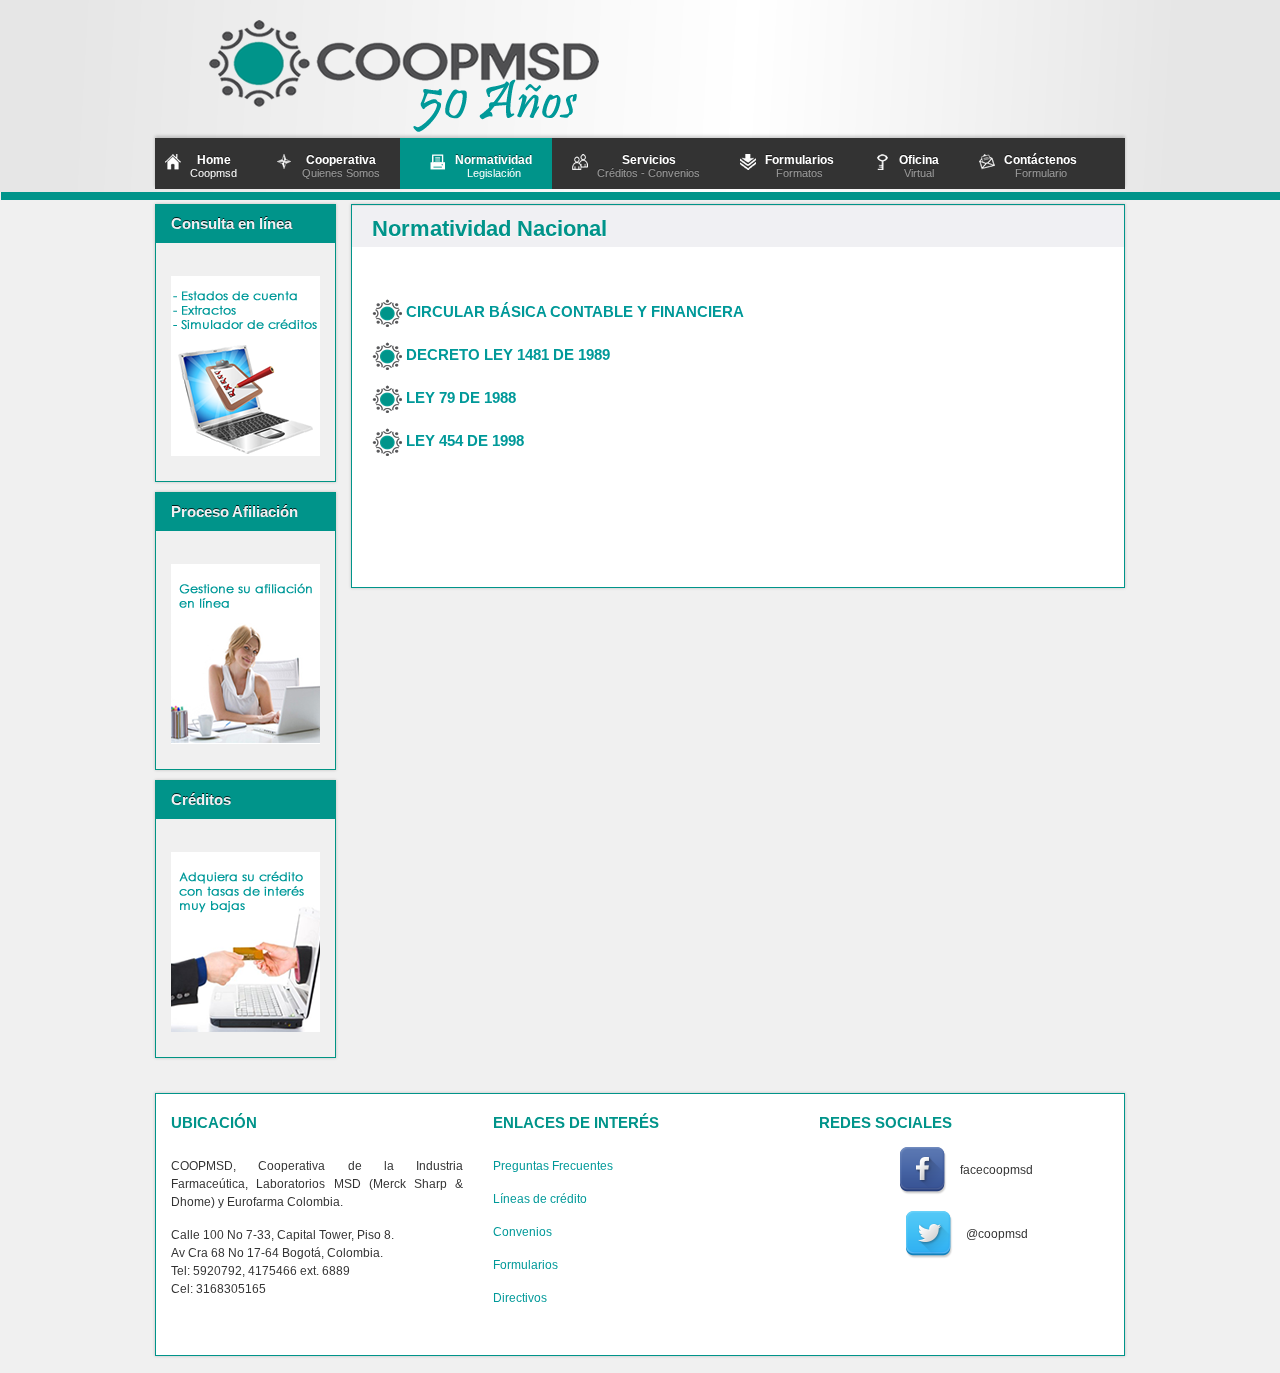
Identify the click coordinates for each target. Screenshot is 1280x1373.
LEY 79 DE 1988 (461, 396)
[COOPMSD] (431, 69)
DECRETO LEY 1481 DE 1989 (508, 353)
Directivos (520, 1298)
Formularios (525, 1265)
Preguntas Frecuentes (553, 1166)
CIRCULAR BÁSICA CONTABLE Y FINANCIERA (575, 310)
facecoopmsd (996, 1170)
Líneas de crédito (540, 1199)
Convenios (522, 1232)
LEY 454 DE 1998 (465, 439)
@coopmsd (997, 1234)
